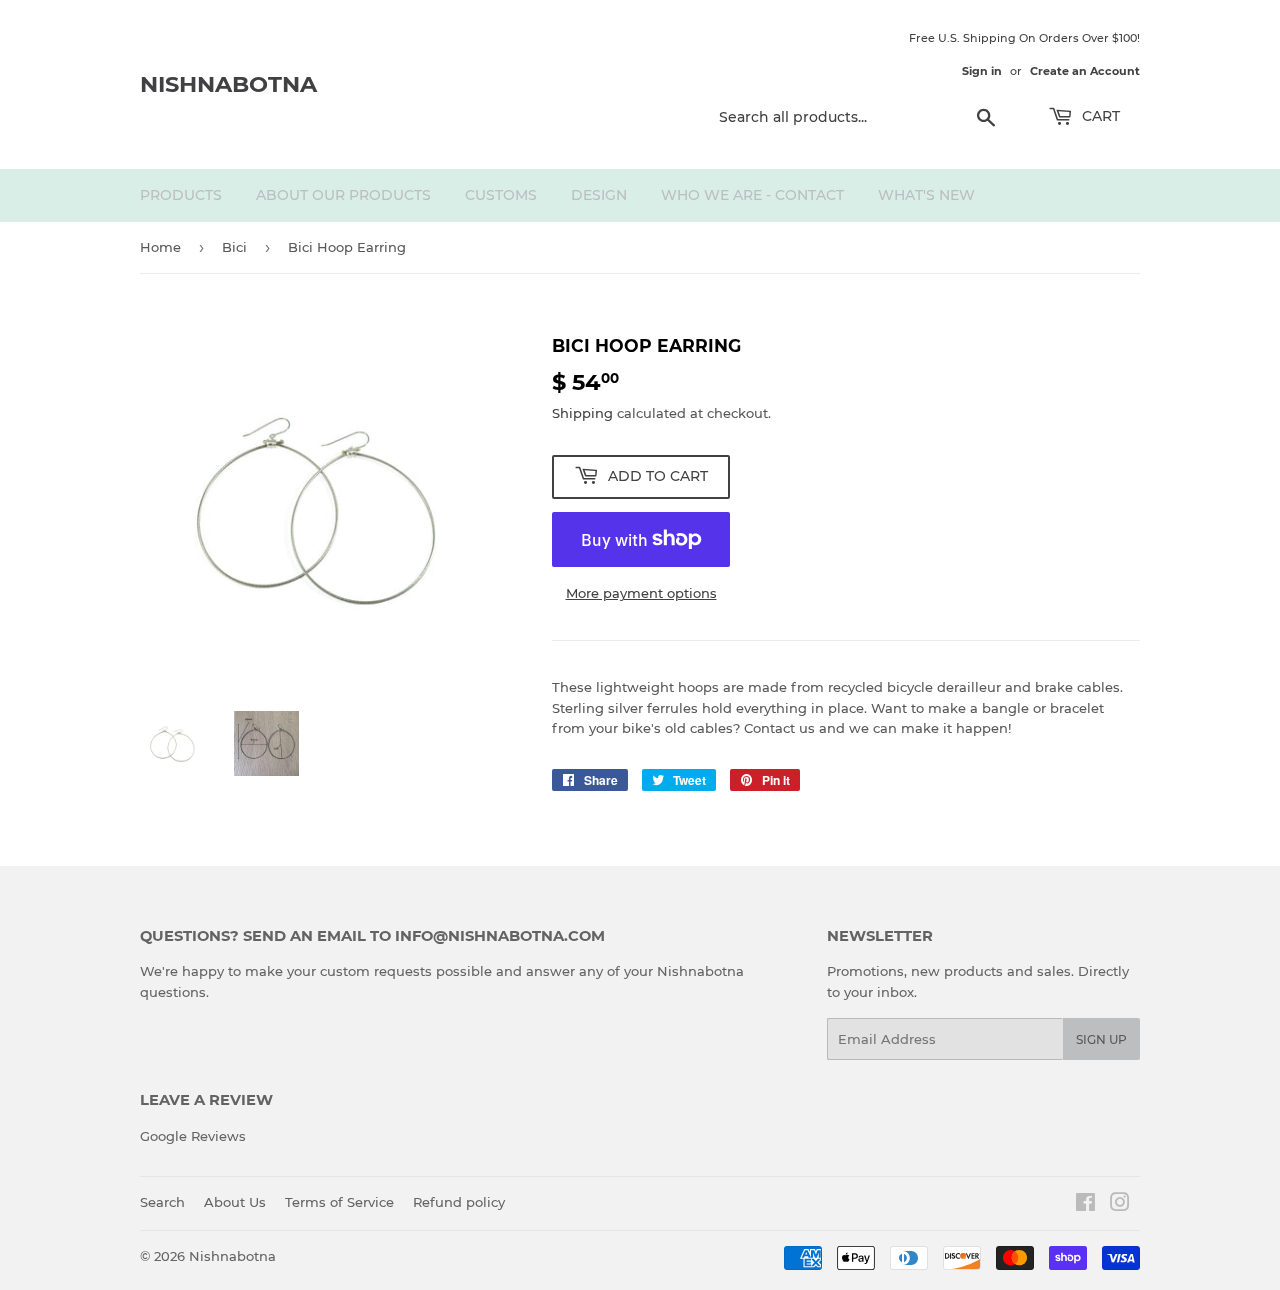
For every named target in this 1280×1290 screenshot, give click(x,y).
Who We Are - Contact (752, 195)
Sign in (982, 71)
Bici (234, 247)
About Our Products (343, 195)
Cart (1099, 116)
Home (160, 247)
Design (599, 195)
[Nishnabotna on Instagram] (1120, 1205)
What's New (926, 195)
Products (181, 195)
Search (162, 1202)
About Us (235, 1202)
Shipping (582, 413)
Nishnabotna (228, 84)
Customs (501, 195)
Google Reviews (193, 1136)
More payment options (641, 593)
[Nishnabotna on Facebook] (1085, 1205)
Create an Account (1085, 71)
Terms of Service (339, 1202)
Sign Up (1101, 1039)
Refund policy (459, 1202)
